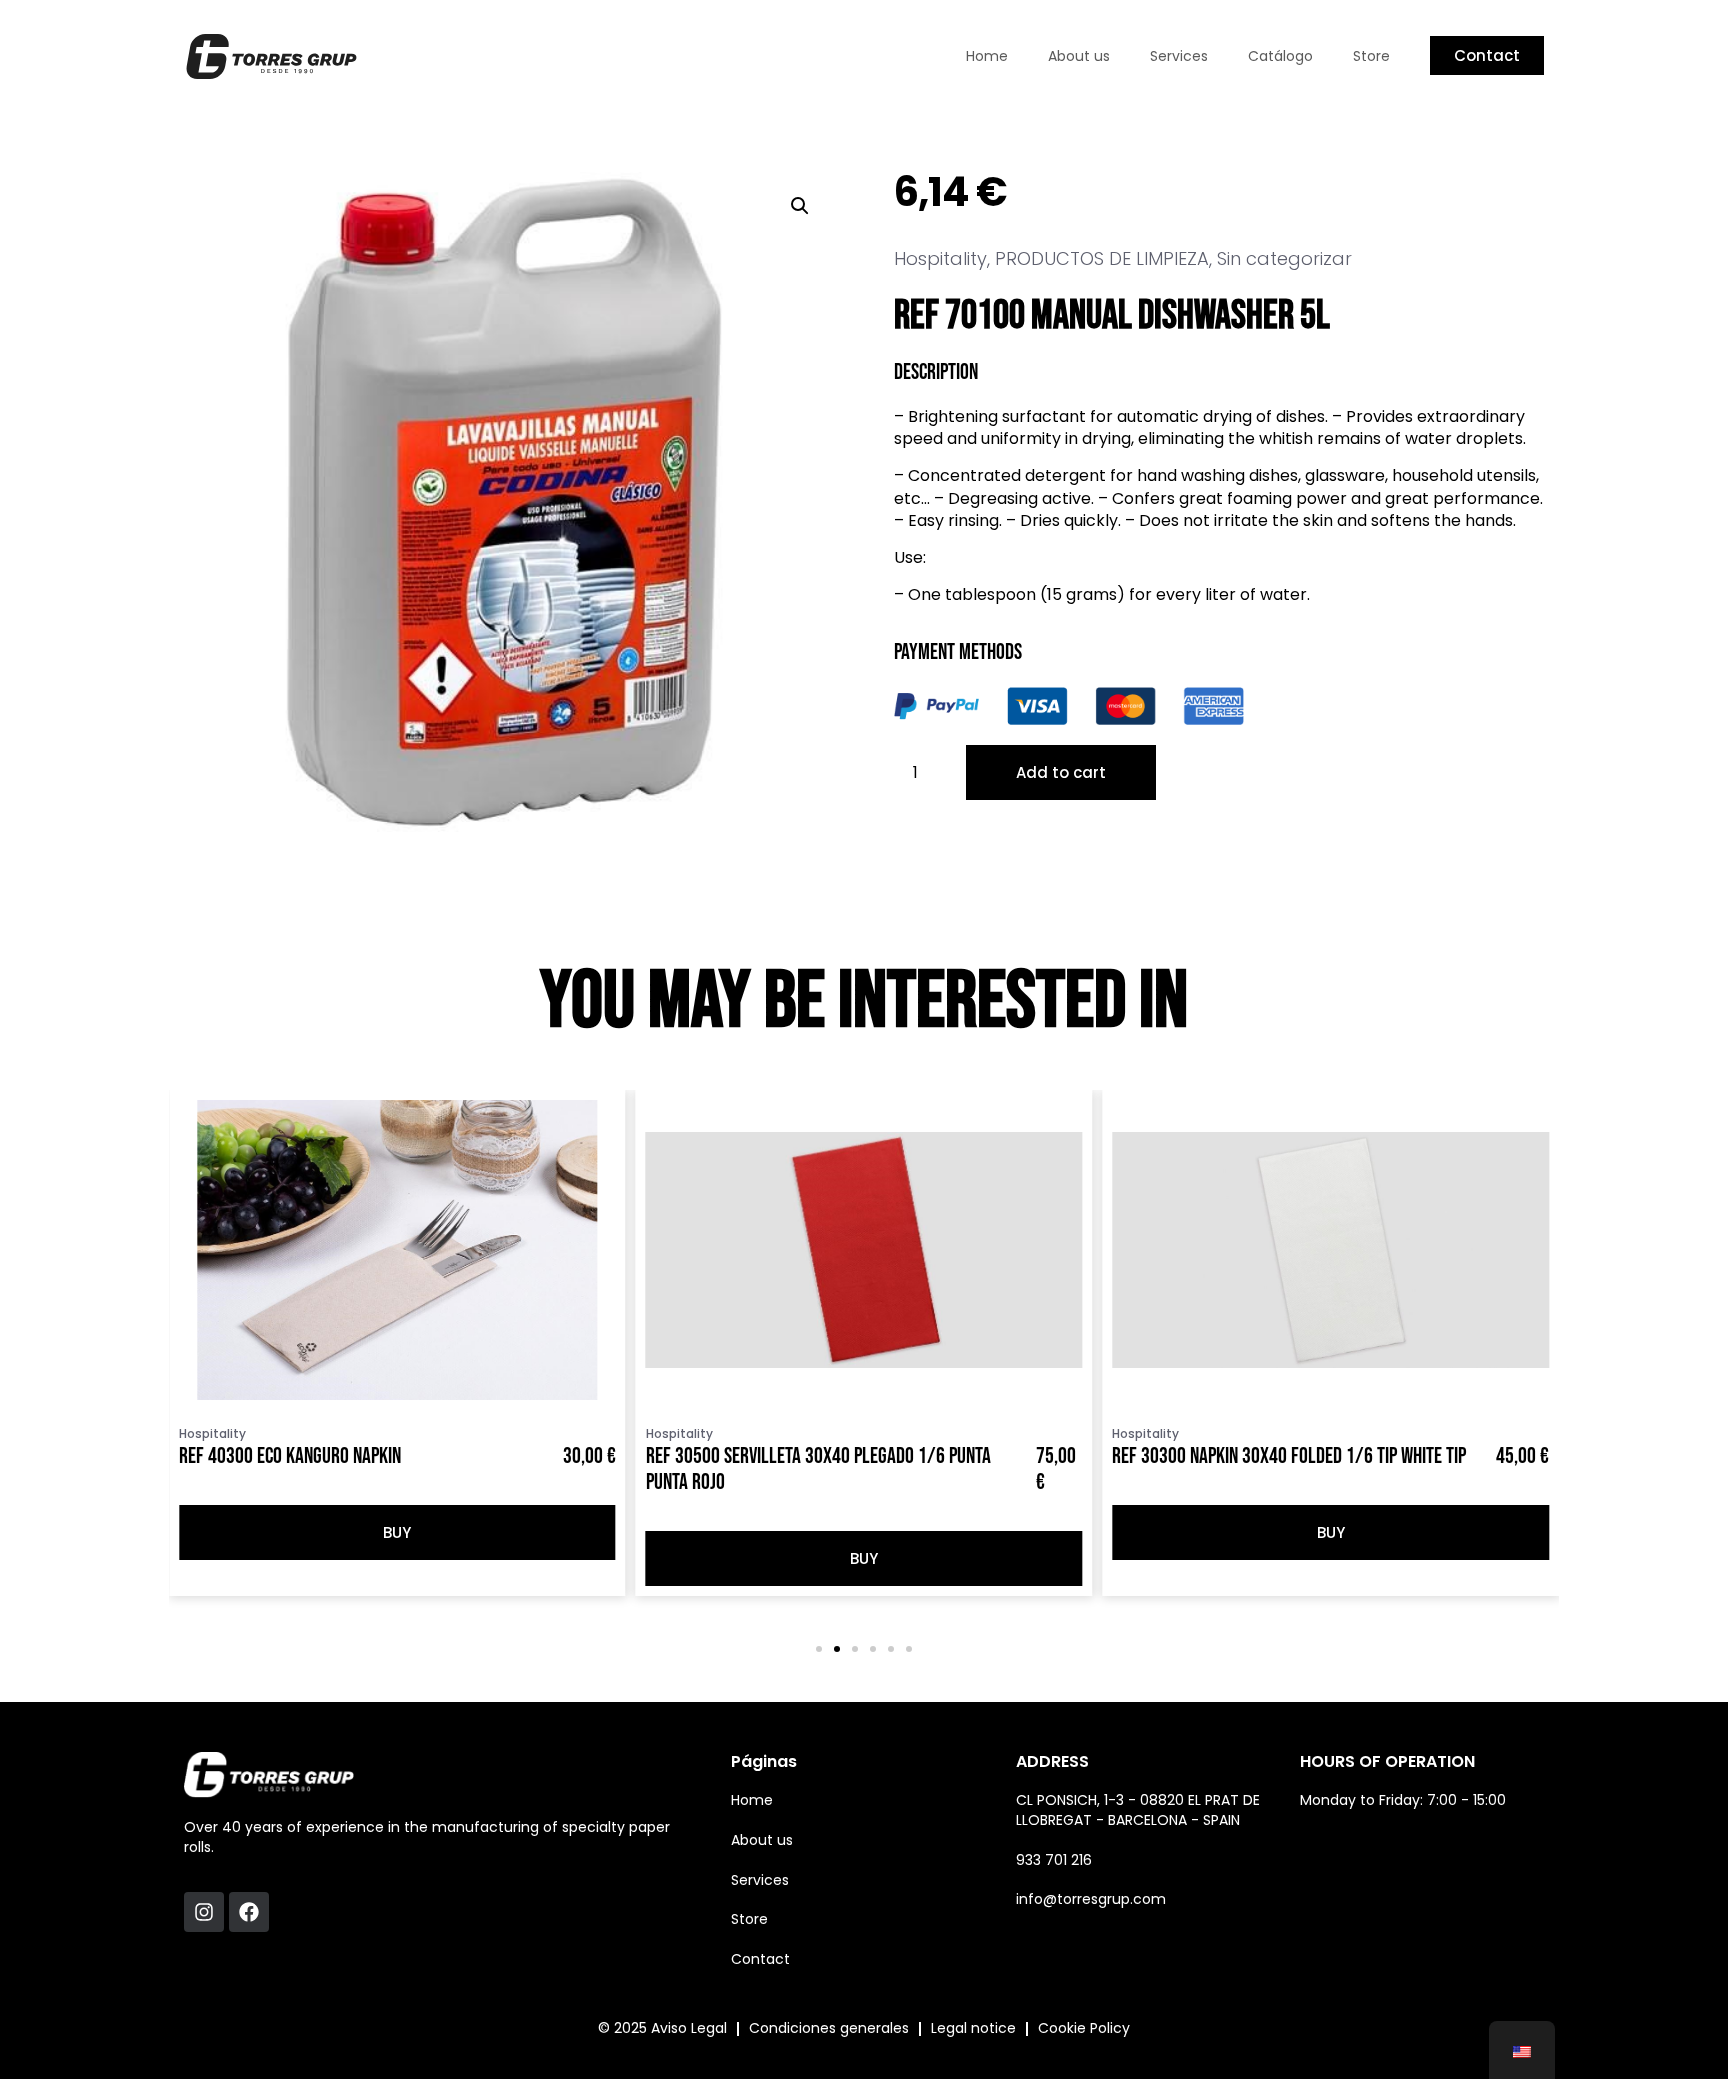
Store (1371, 56)
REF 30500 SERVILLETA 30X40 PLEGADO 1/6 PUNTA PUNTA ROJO (818, 1469)
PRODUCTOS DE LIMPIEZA (1102, 258)
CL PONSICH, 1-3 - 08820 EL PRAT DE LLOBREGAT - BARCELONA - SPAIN (1138, 1810)
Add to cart (1061, 772)
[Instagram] (204, 1912)
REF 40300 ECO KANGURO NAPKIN (290, 1456)
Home (987, 56)
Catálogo (1280, 56)
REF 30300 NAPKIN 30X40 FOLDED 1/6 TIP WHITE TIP (1289, 1456)
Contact (760, 1959)
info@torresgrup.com (1091, 1899)
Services (1179, 56)
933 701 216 (1054, 1860)
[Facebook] (249, 1912)
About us (1079, 56)
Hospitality (940, 258)
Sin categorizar (1284, 258)
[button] (800, 206)
